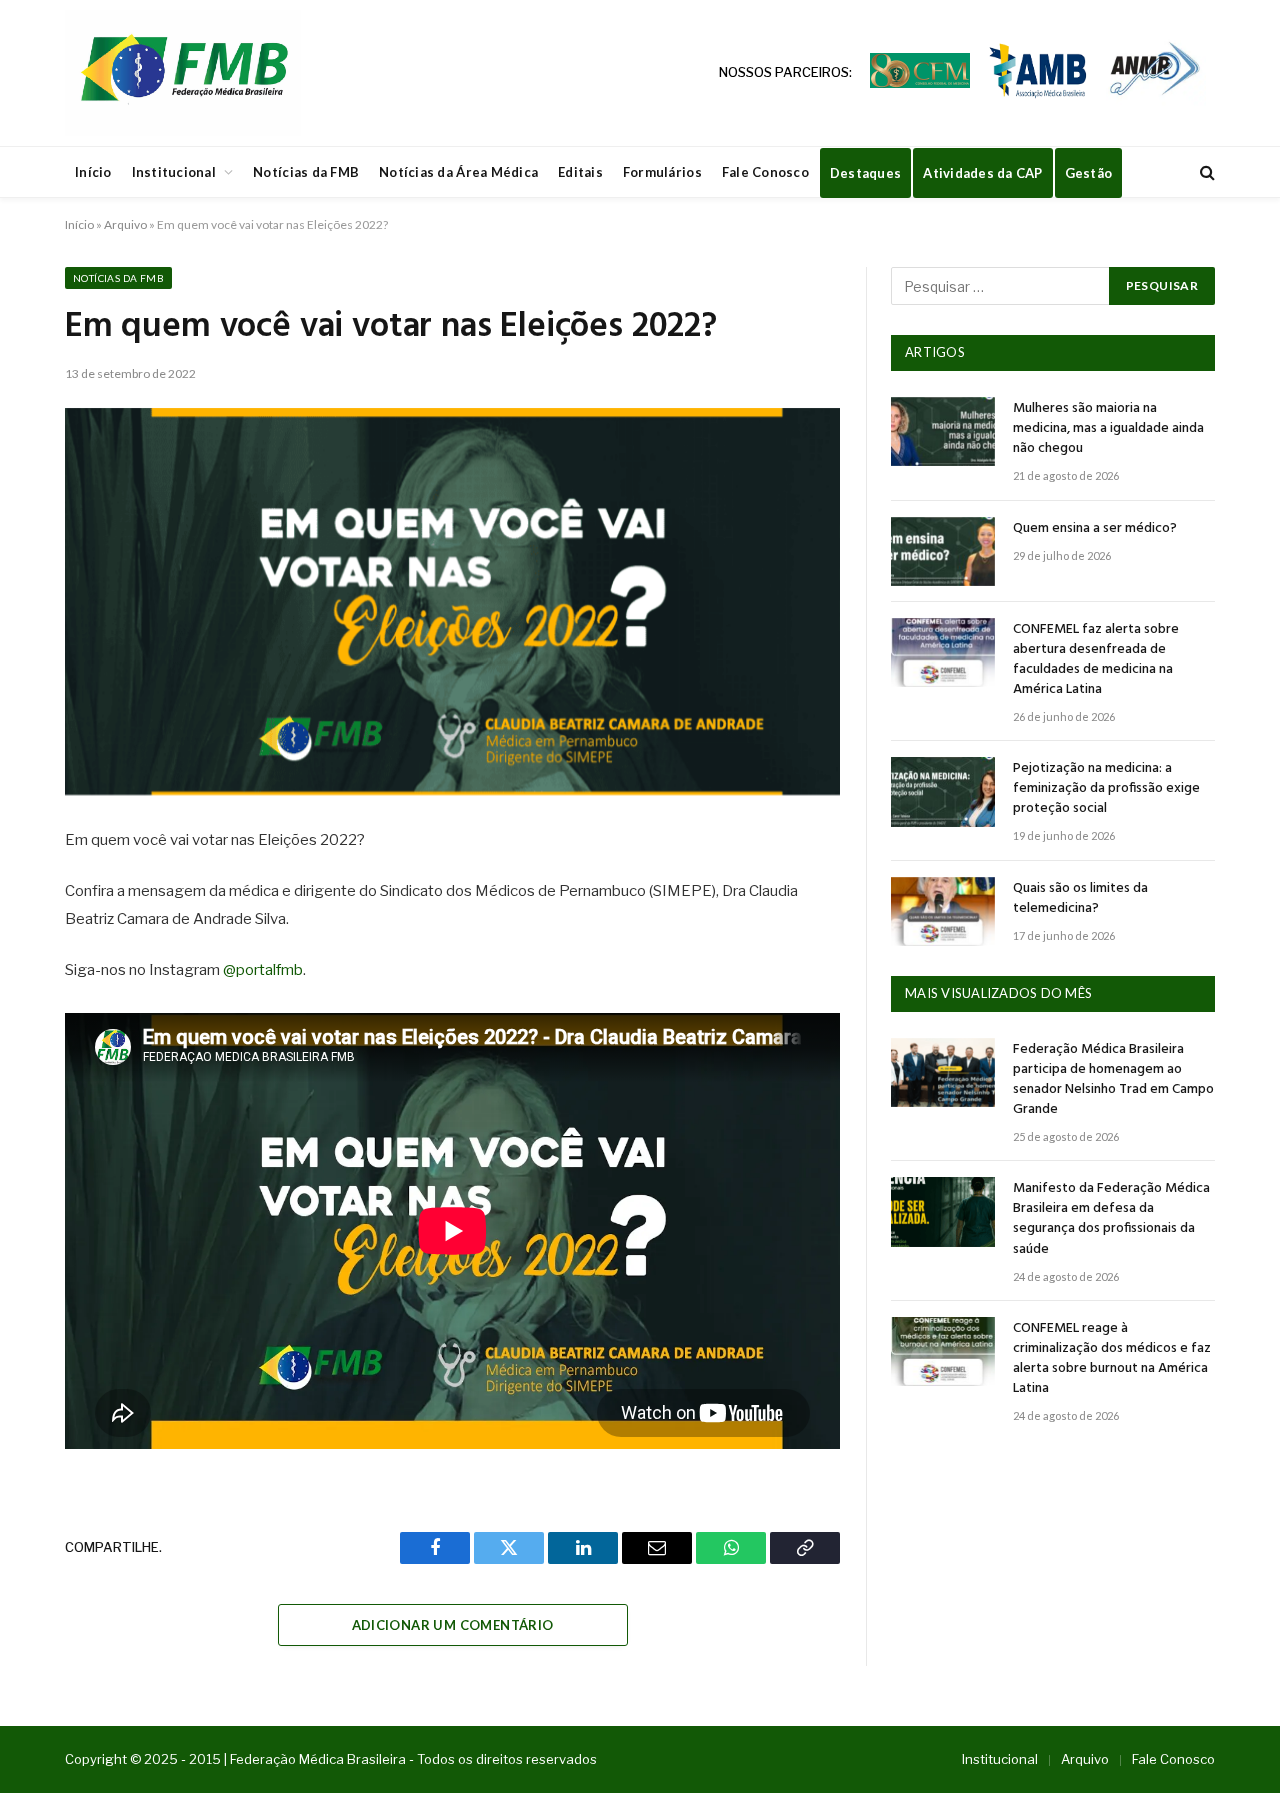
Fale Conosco (765, 172)
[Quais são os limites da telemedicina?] (943, 911)
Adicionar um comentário (453, 1625)
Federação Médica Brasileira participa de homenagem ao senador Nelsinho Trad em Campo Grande (1113, 1080)
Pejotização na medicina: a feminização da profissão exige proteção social (1106, 789)
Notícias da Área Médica (458, 172)
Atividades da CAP (982, 173)
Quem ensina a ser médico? (1095, 529)
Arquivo (125, 224)
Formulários (662, 172)
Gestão (1089, 173)
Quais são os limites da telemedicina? (1080, 899)
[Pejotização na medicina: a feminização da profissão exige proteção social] (943, 791)
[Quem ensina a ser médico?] (943, 551)
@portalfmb (263, 970)
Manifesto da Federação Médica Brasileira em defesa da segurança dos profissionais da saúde (1111, 1219)
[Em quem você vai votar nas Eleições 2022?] (452, 602)
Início (93, 172)
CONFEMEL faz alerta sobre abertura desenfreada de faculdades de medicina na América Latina (1096, 660)
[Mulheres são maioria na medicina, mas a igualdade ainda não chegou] (943, 431)
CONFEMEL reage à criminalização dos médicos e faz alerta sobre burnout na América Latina (1112, 1359)
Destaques (865, 173)
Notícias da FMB (306, 172)
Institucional (174, 172)
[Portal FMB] (183, 73)
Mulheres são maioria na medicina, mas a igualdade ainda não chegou (1108, 429)
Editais (580, 172)
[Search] (1205, 172)
